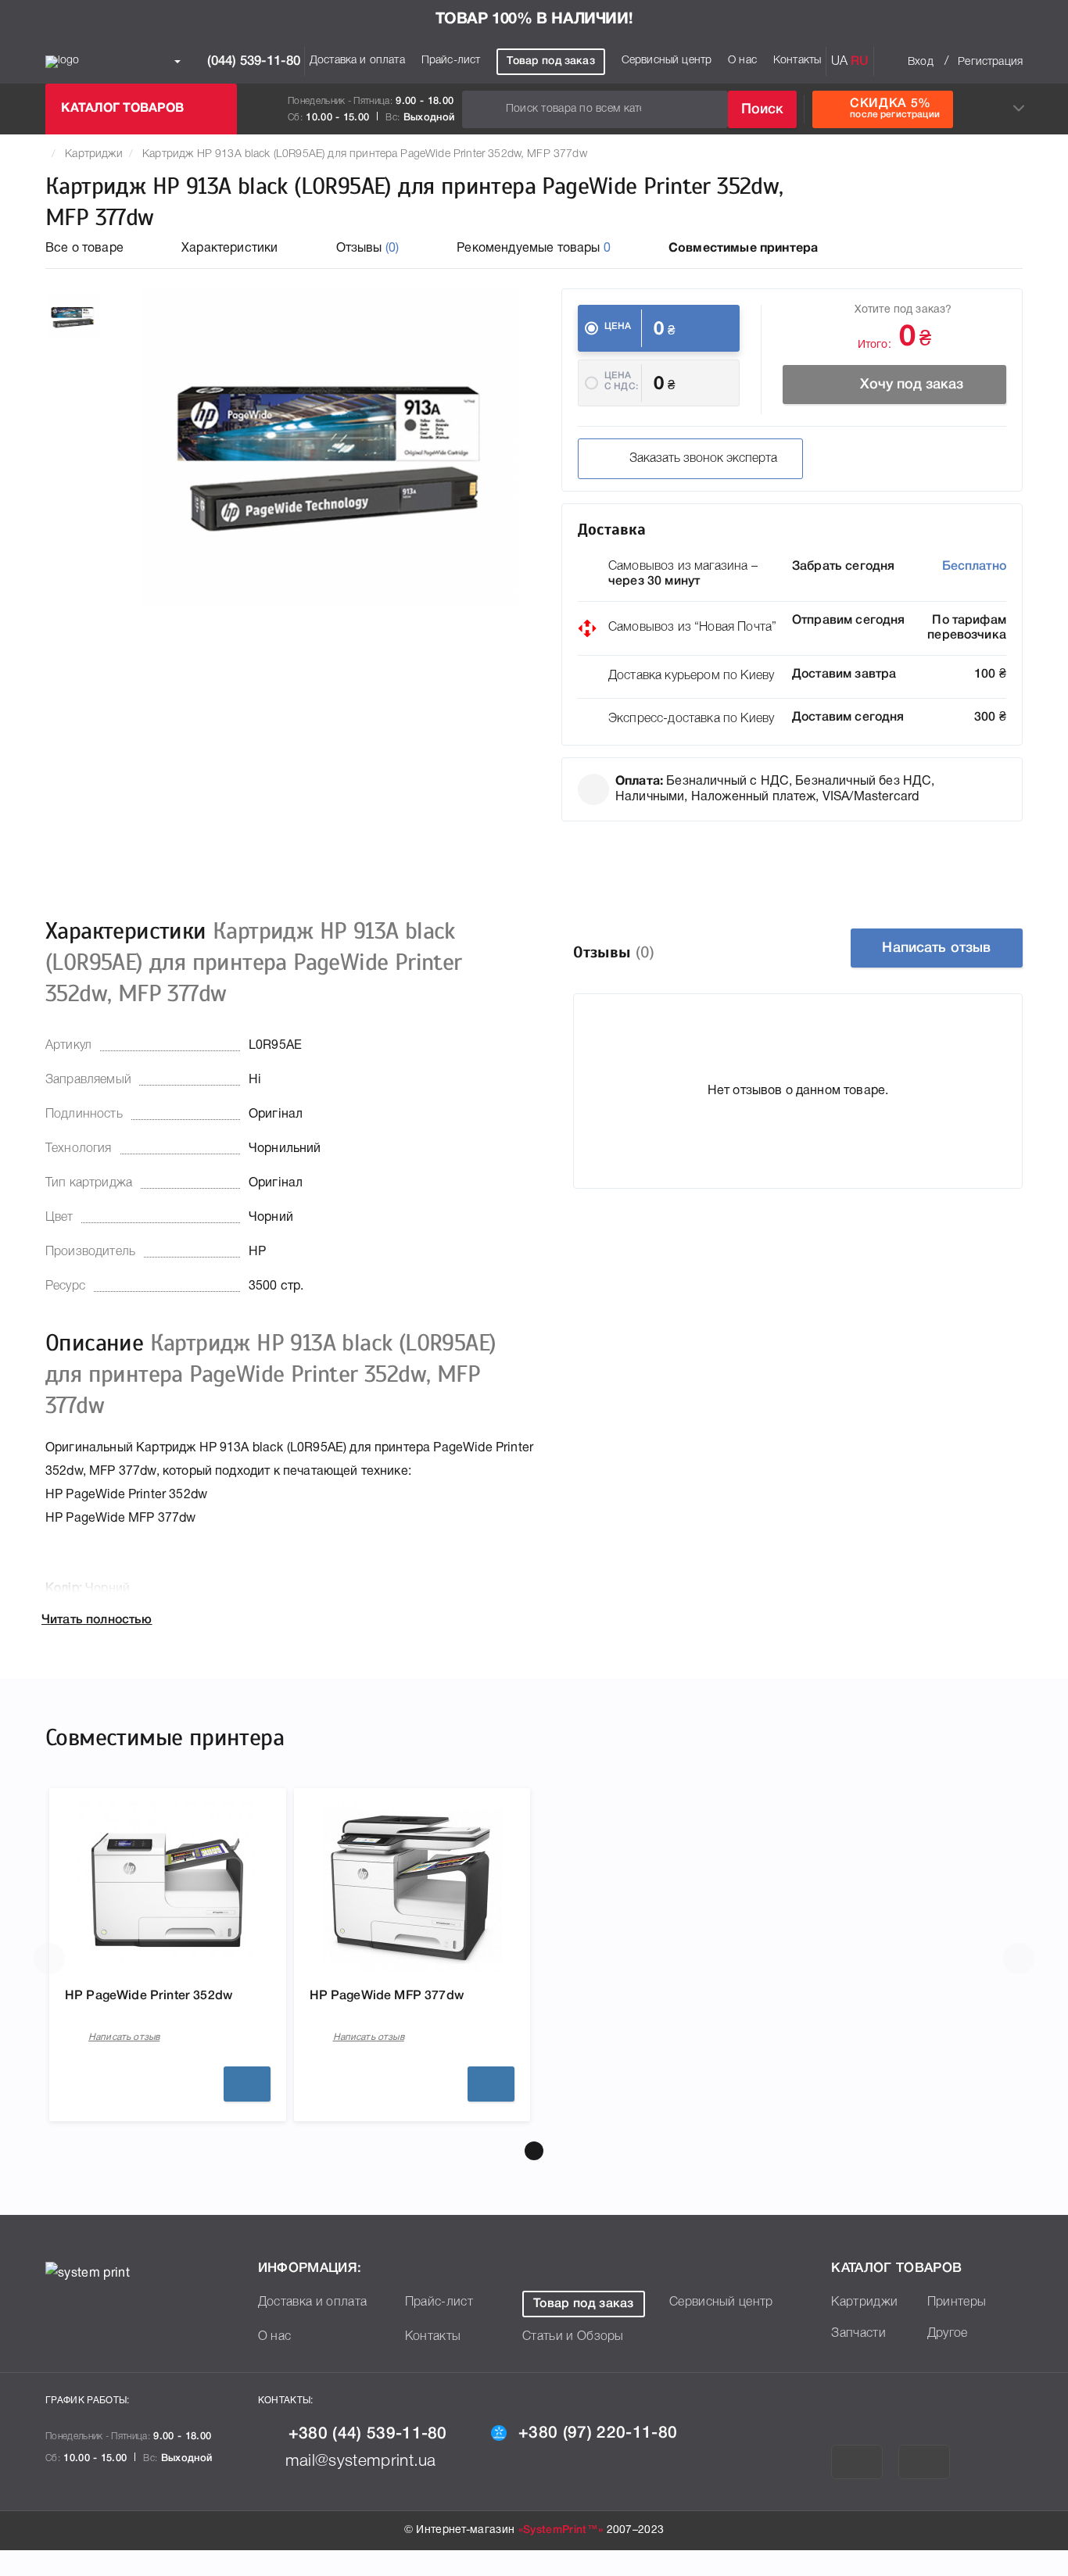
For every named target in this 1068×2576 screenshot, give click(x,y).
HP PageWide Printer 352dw (149, 1996)
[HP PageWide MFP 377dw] (412, 1887)
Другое (948, 2334)
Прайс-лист (451, 61)
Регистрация (990, 62)
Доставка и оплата (357, 61)
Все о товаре (84, 249)
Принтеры (957, 2302)
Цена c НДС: (621, 381)
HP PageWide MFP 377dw (387, 1996)
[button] (534, 2151)
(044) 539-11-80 (252, 61)
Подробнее (247, 2084)
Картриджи (93, 154)
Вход (921, 62)
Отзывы (368, 249)
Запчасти (858, 2334)
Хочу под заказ (912, 385)
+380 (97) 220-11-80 (598, 2433)
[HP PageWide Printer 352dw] (167, 1887)
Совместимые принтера (743, 249)
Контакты (797, 61)
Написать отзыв (936, 948)
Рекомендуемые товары (534, 249)
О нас (742, 61)
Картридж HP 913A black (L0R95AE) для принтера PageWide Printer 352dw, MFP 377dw (365, 154)
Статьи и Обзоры (573, 2337)
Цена (618, 326)
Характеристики (229, 249)
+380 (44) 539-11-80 (368, 2434)
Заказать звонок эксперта (703, 459)
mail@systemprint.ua (361, 2462)
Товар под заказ (550, 61)
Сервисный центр (667, 61)
